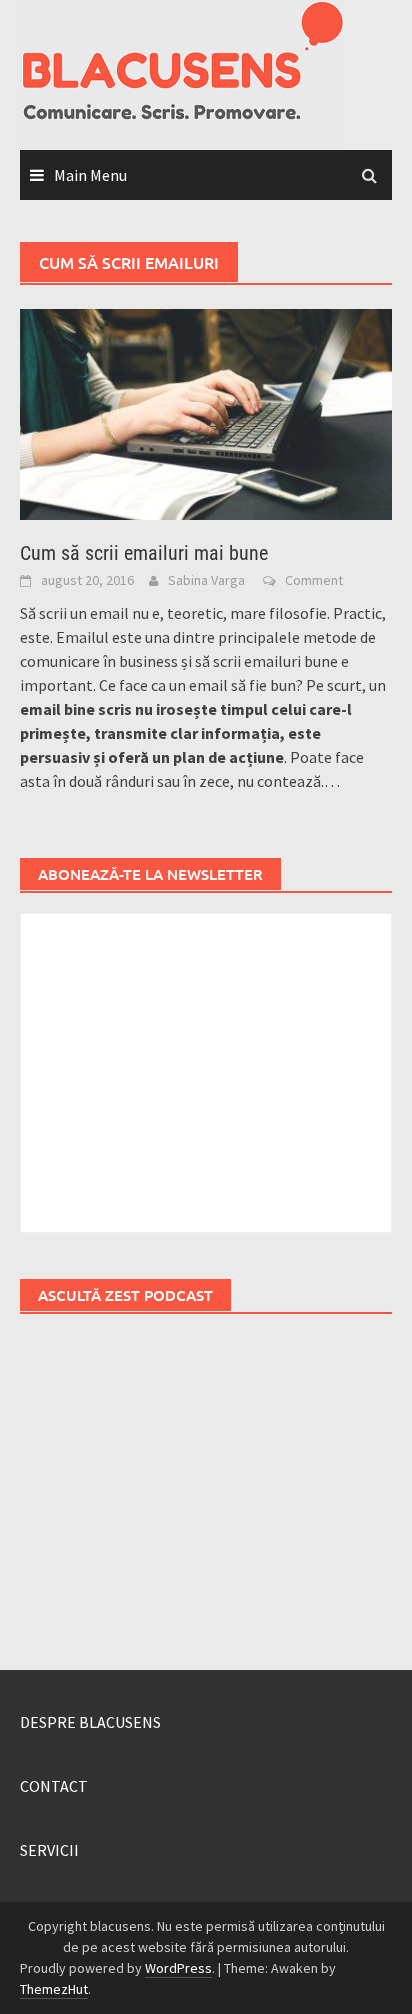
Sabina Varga (206, 580)
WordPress (178, 1968)
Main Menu (90, 175)
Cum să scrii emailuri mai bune (144, 553)
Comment (314, 580)
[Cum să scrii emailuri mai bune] (206, 412)
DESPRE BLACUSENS (90, 1722)
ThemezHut (54, 1989)
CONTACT (54, 1786)
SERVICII (49, 1850)
